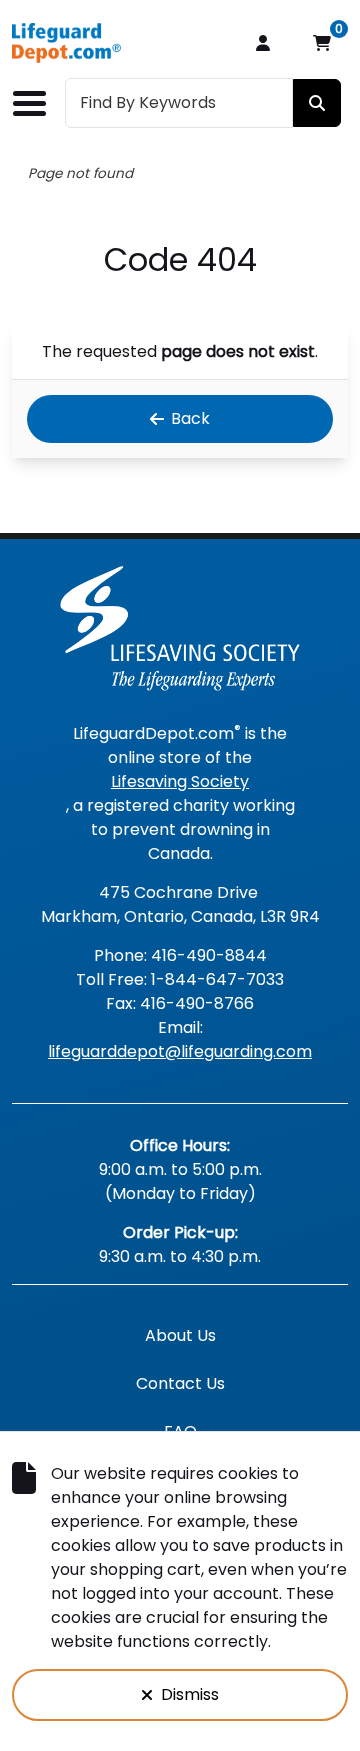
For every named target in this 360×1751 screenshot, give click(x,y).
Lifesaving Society (180, 781)
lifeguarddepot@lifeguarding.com (180, 1051)
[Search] (317, 103)
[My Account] (263, 43)
